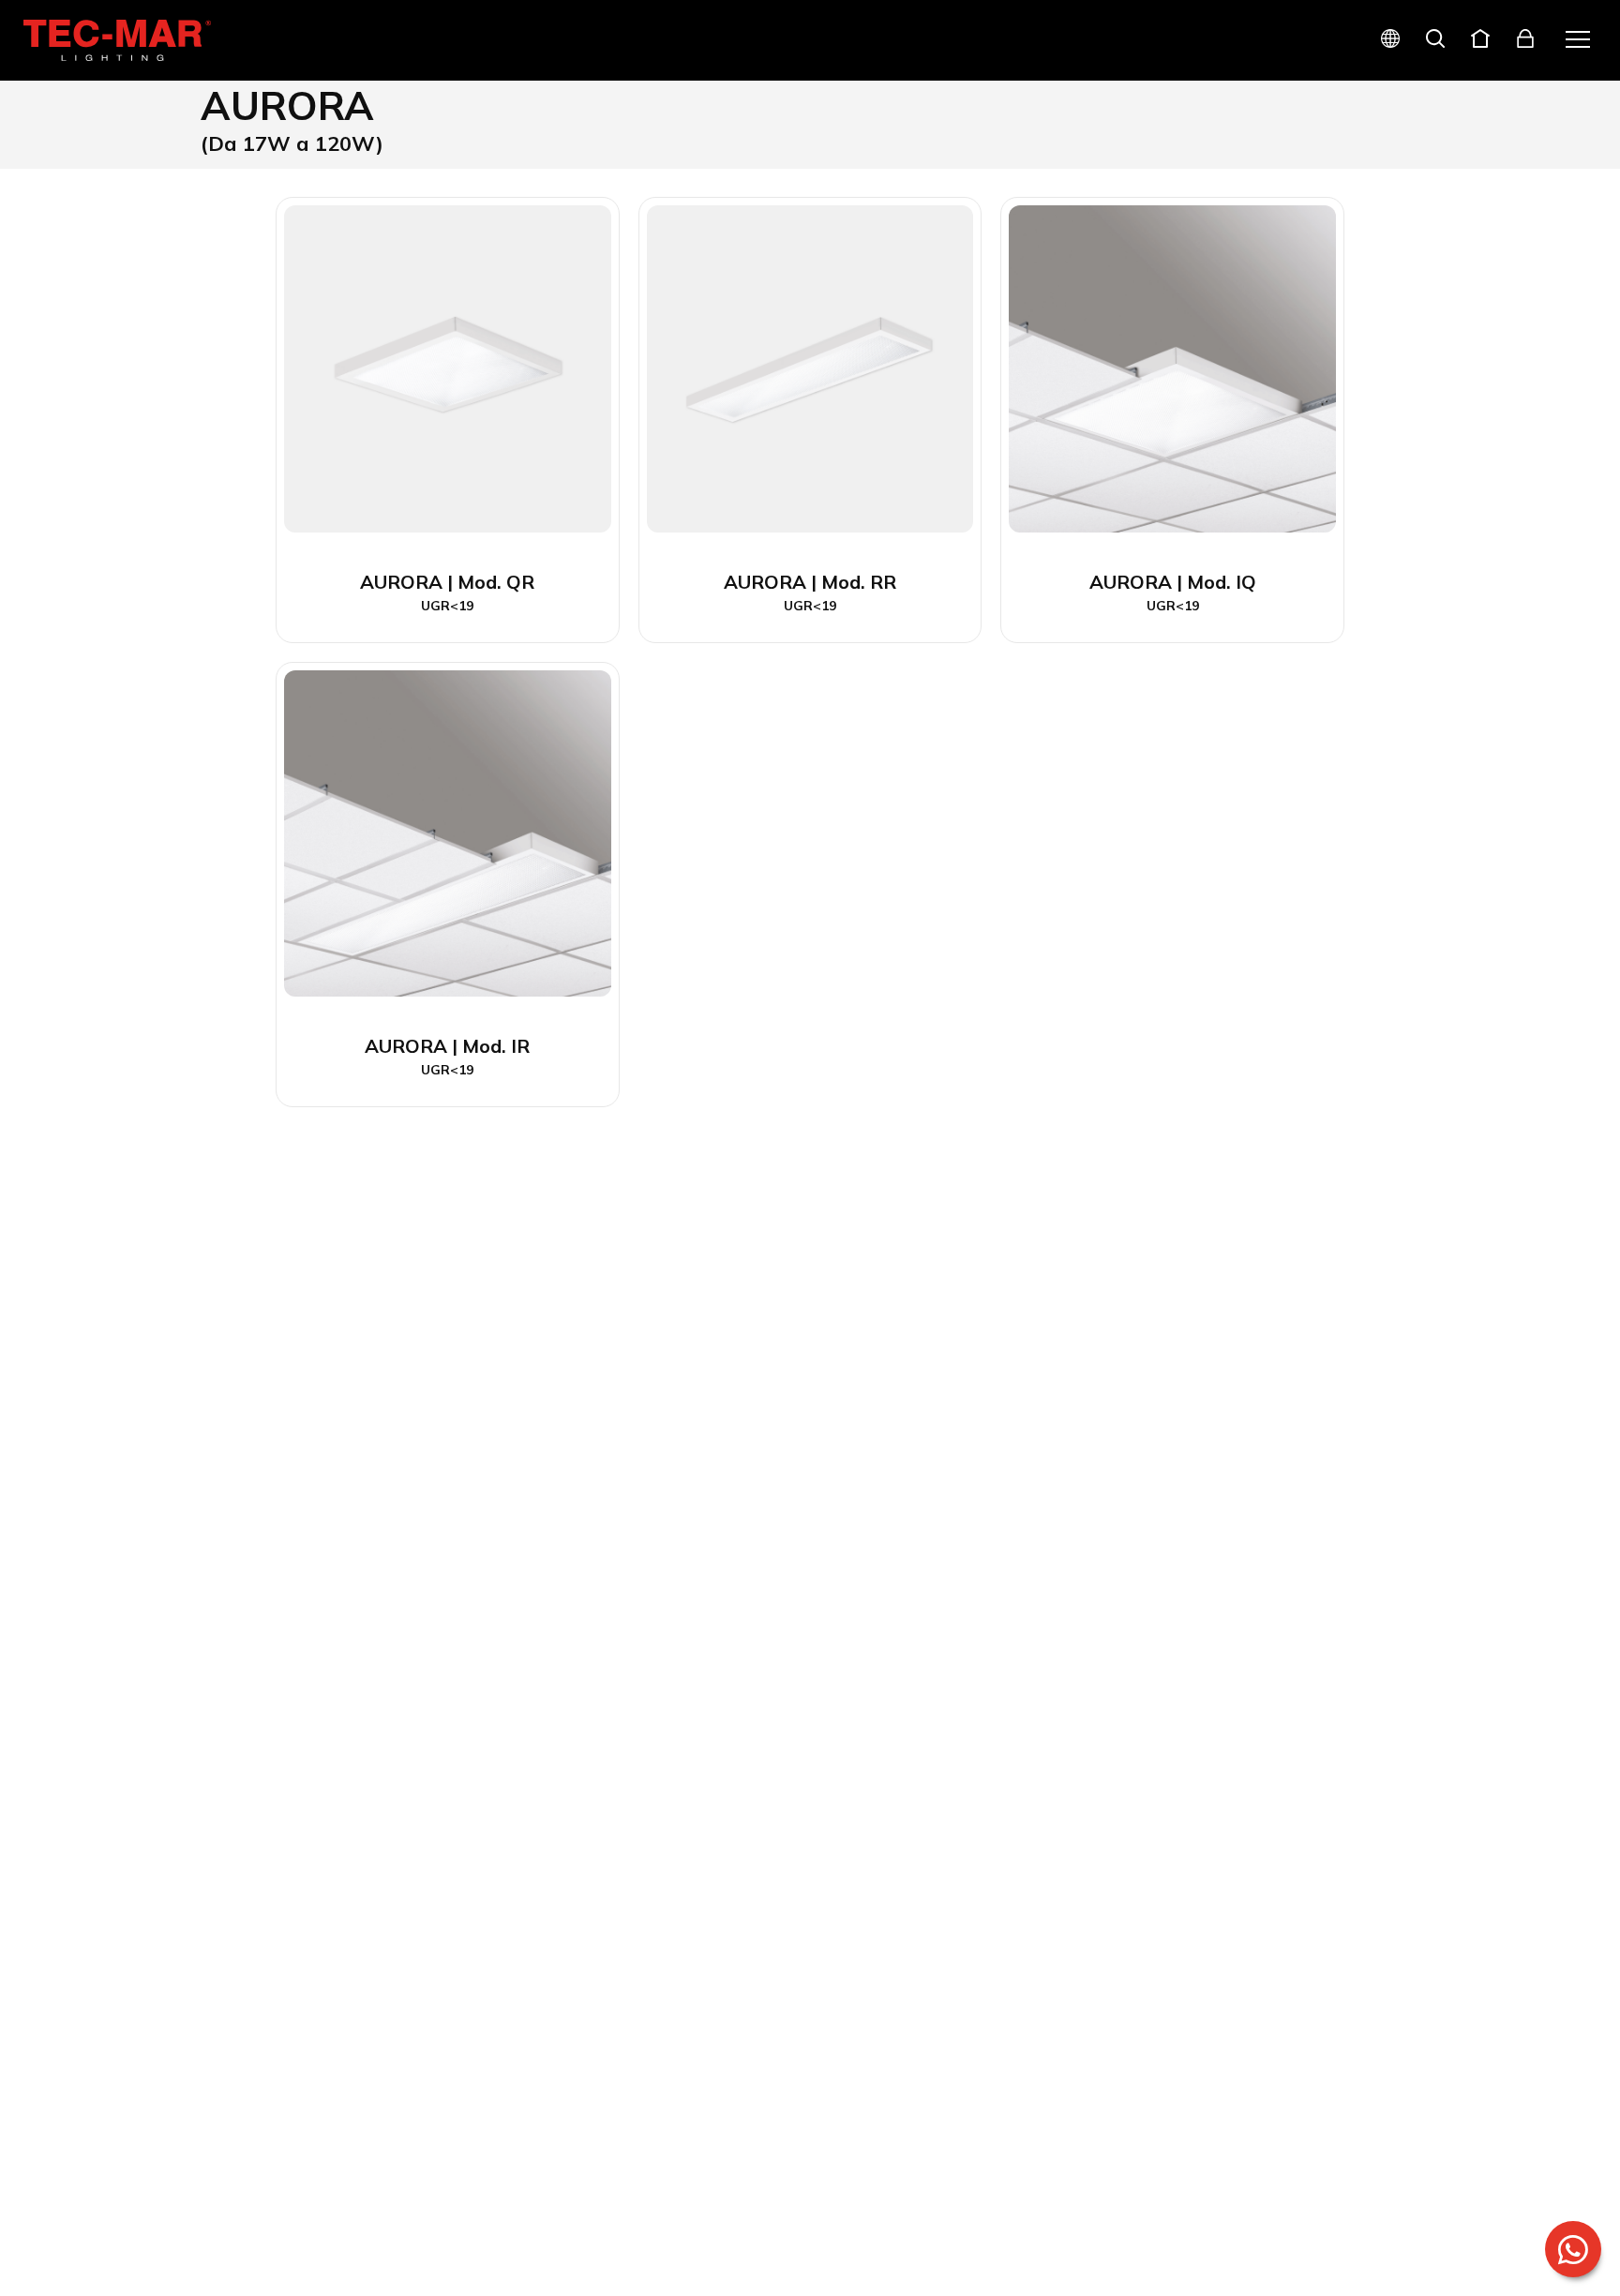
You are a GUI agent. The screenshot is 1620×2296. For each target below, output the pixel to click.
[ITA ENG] (1383, 41)
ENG (1368, 105)
